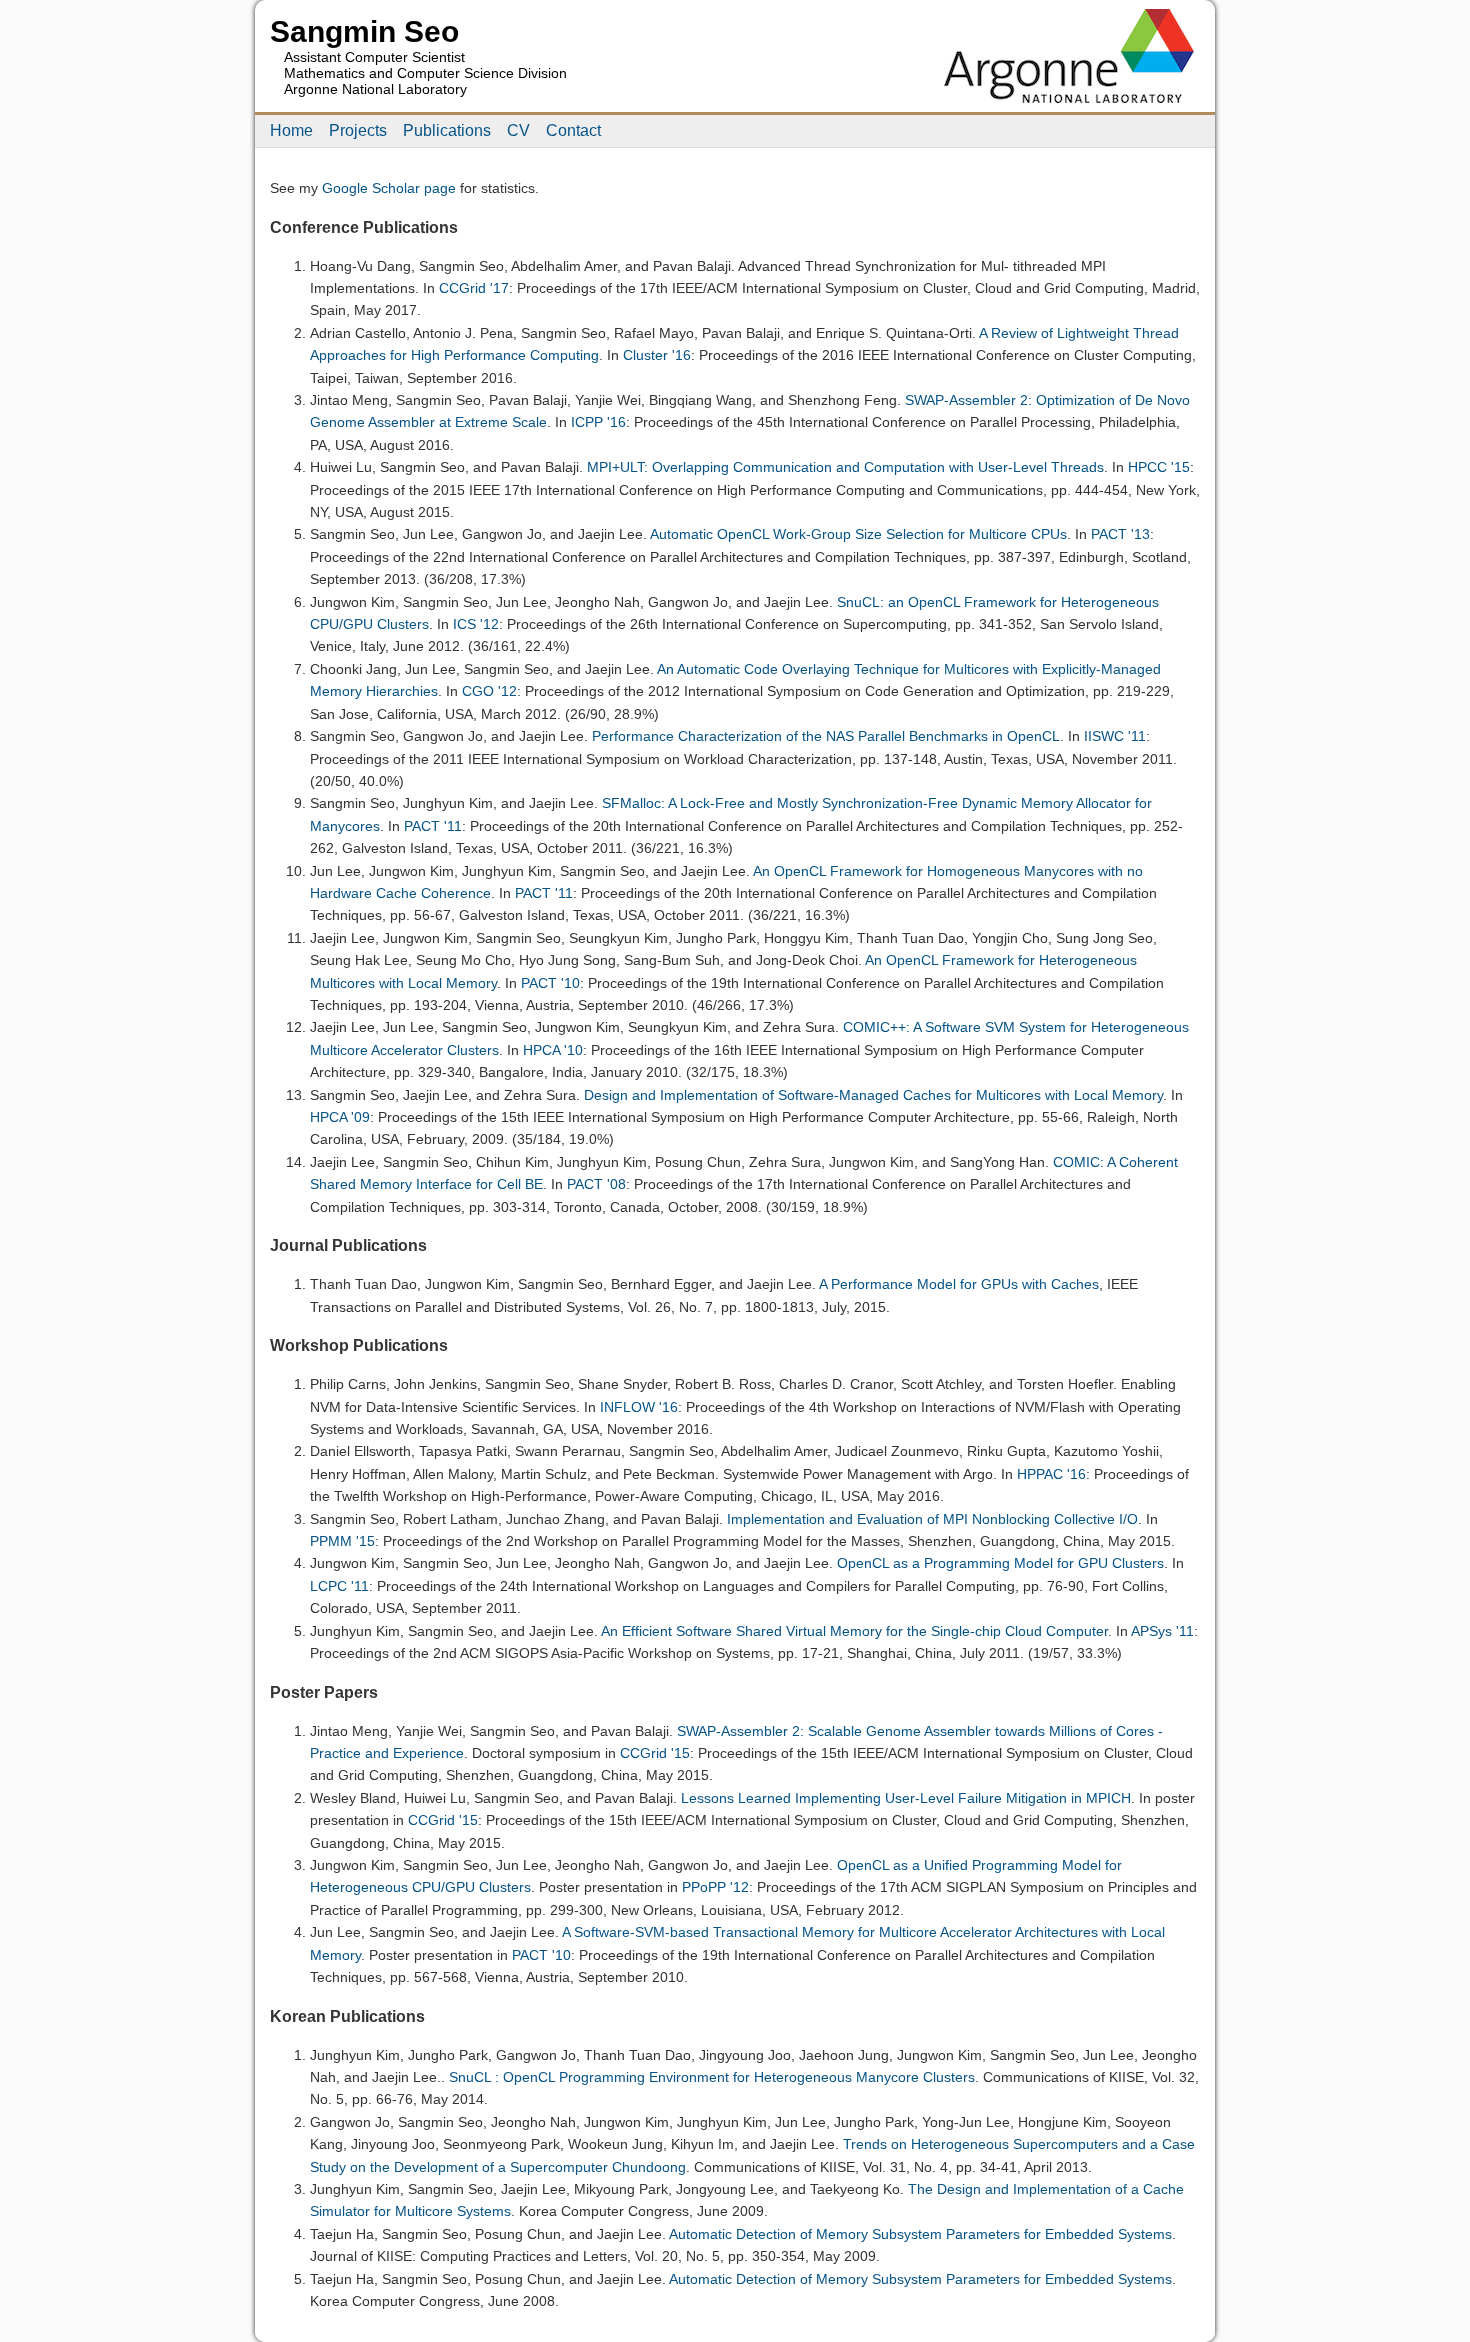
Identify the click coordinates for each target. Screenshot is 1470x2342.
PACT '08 (596, 1184)
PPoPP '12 (715, 1887)
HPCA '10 (553, 1050)
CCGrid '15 (655, 1753)
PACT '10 (550, 983)
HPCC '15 (1159, 467)
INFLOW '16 (639, 1407)
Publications (447, 130)
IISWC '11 (1115, 736)
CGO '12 (489, 691)
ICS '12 (476, 624)
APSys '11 (1162, 1631)
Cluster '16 (657, 355)
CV (518, 130)
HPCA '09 (340, 1117)
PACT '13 (1120, 534)
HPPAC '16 (1051, 1474)
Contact (573, 130)
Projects (358, 130)
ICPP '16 (598, 422)
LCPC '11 (339, 1586)
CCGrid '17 (474, 288)
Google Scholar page (389, 188)
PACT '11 (433, 826)
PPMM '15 (342, 1541)
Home (291, 130)
